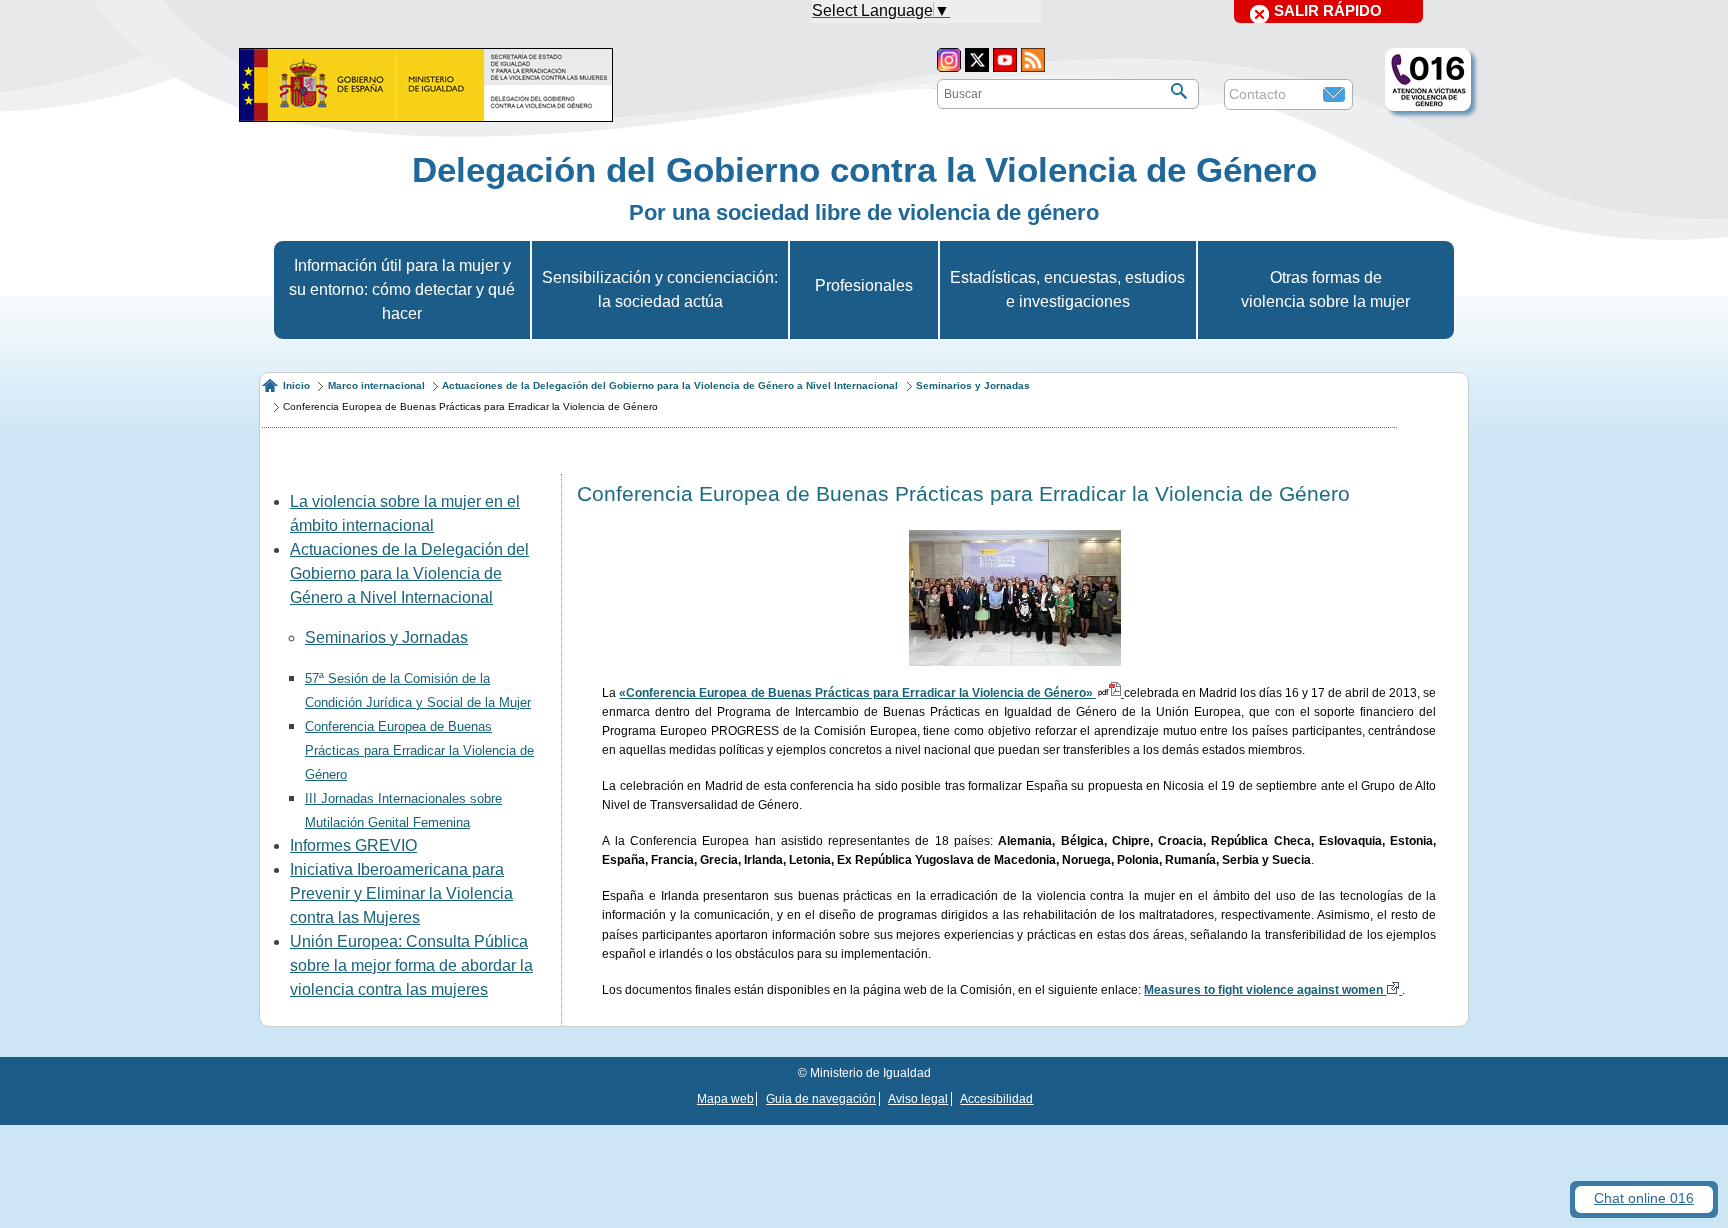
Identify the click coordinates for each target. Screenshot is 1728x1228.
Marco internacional (376, 385)
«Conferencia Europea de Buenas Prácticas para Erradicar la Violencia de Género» (857, 693)
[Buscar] (1179, 91)
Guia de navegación (821, 1099)
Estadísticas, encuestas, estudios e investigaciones (1067, 289)
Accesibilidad (996, 1099)
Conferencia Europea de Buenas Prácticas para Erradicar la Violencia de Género (419, 750)
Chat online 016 (1644, 1198)
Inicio (296, 385)
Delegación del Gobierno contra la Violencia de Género (864, 169)
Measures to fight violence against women (1265, 990)
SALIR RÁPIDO (1328, 10)
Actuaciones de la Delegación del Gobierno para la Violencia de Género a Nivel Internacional (670, 385)
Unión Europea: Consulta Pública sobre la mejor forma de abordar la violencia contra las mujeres (411, 965)
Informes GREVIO (353, 845)
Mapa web (725, 1099)
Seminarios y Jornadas (973, 385)
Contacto (1257, 94)
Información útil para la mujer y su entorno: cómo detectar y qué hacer (402, 289)
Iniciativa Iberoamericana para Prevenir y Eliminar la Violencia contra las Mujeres (401, 893)
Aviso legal (918, 1099)
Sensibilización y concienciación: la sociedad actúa (660, 289)
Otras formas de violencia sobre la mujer (1325, 289)
